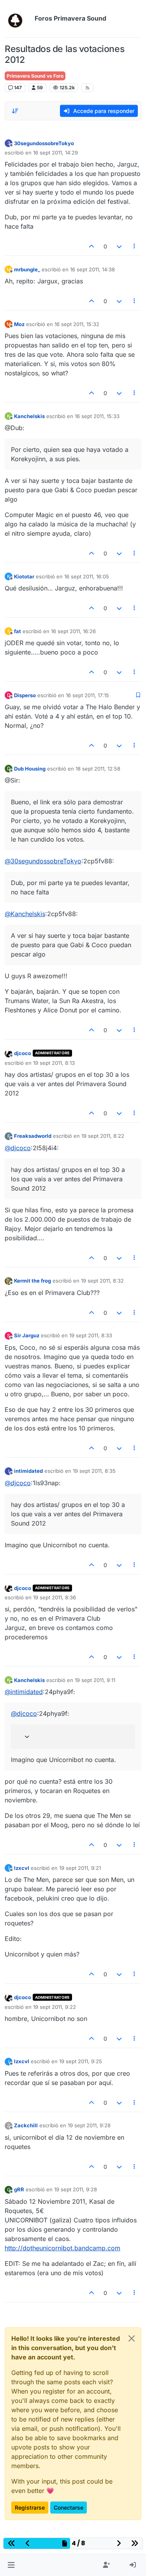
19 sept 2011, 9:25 (81, 2061)
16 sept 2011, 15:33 (97, 416)
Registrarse (30, 2507)
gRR (19, 2189)
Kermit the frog (33, 1281)
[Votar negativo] (119, 246)
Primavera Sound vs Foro (35, 76)
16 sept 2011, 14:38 (92, 269)
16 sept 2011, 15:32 (77, 324)
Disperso (25, 695)
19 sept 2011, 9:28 (89, 2125)
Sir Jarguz (27, 1335)
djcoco (23, 1053)
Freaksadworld (33, 1136)
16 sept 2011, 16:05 (87, 576)
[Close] (132, 2338)
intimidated (28, 1471)
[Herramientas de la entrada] (135, 246)
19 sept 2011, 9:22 (55, 2007)
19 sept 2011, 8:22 (103, 1136)
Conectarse (69, 2507)
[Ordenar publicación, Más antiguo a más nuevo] (15, 111)
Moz (19, 324)
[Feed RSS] (87, 88)
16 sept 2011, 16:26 (73, 631)
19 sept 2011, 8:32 (102, 1281)
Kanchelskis (29, 416)
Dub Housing (30, 769)
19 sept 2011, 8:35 (94, 1471)
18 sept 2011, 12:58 (98, 769)
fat (18, 631)
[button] (11, 2565)
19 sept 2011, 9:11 (95, 1680)
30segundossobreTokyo (44, 143)
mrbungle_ (27, 269)
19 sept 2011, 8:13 (54, 1063)
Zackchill (26, 2125)
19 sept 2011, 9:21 (80, 1868)
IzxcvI (22, 1868)
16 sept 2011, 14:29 (55, 153)
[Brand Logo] (18, 19)
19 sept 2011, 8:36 (55, 1597)
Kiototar (24, 576)
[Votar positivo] (92, 246)
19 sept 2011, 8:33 (91, 1335)
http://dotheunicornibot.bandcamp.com (62, 2248)
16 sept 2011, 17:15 (87, 695)
